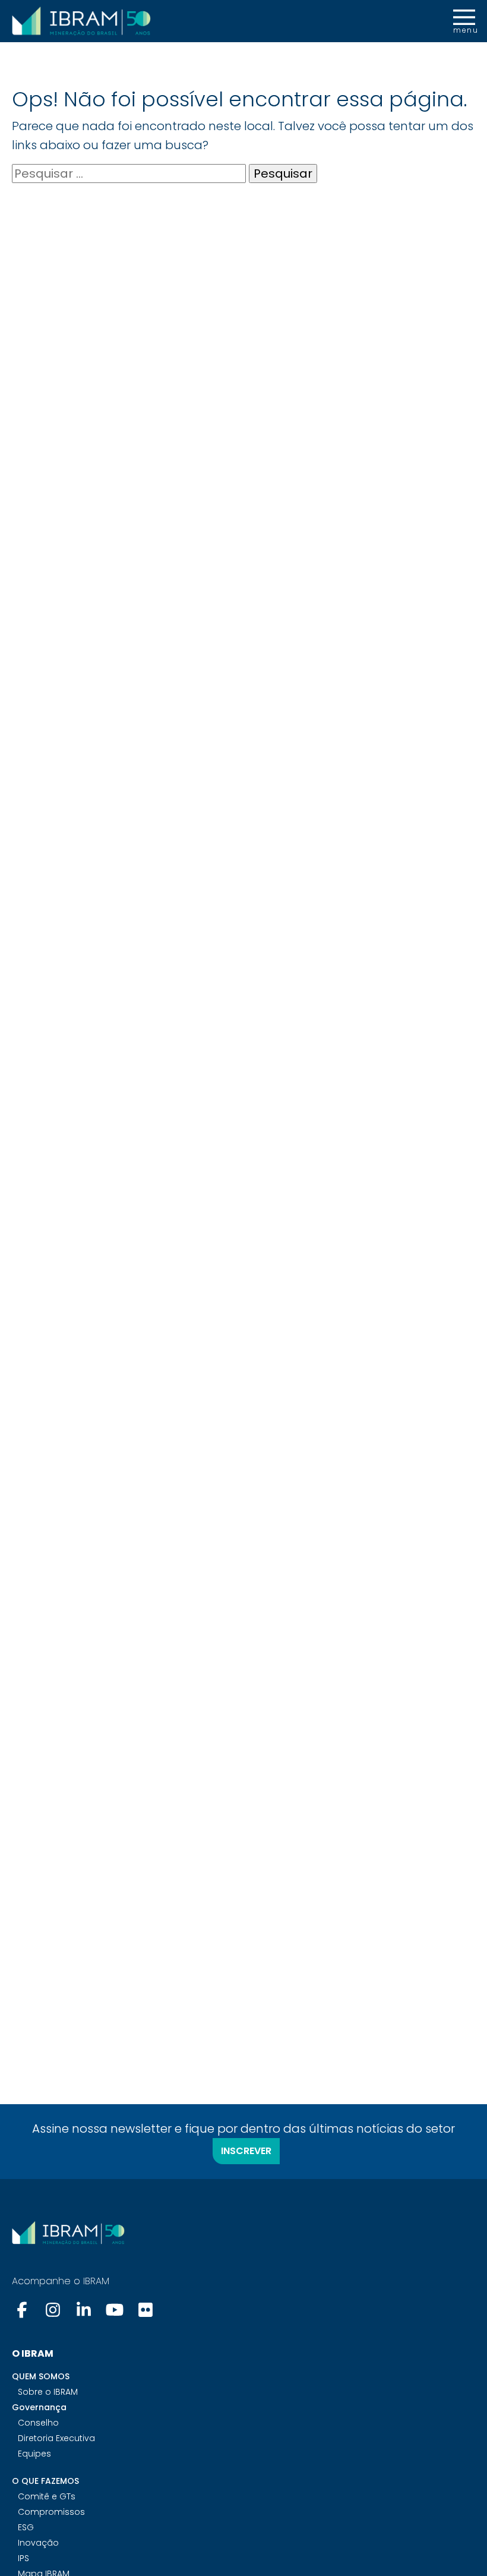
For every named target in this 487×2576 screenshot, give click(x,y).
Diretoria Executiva (56, 2438)
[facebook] (23, 2310)
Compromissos (51, 2512)
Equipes (34, 2454)
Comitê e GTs (47, 2496)
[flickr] (146, 2310)
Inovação (38, 2543)
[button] (464, 21)
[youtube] (115, 2310)
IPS (23, 2558)
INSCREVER (246, 2151)
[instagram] (53, 2310)
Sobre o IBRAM (48, 2392)
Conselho (38, 2423)
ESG (26, 2527)
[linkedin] (84, 2310)
